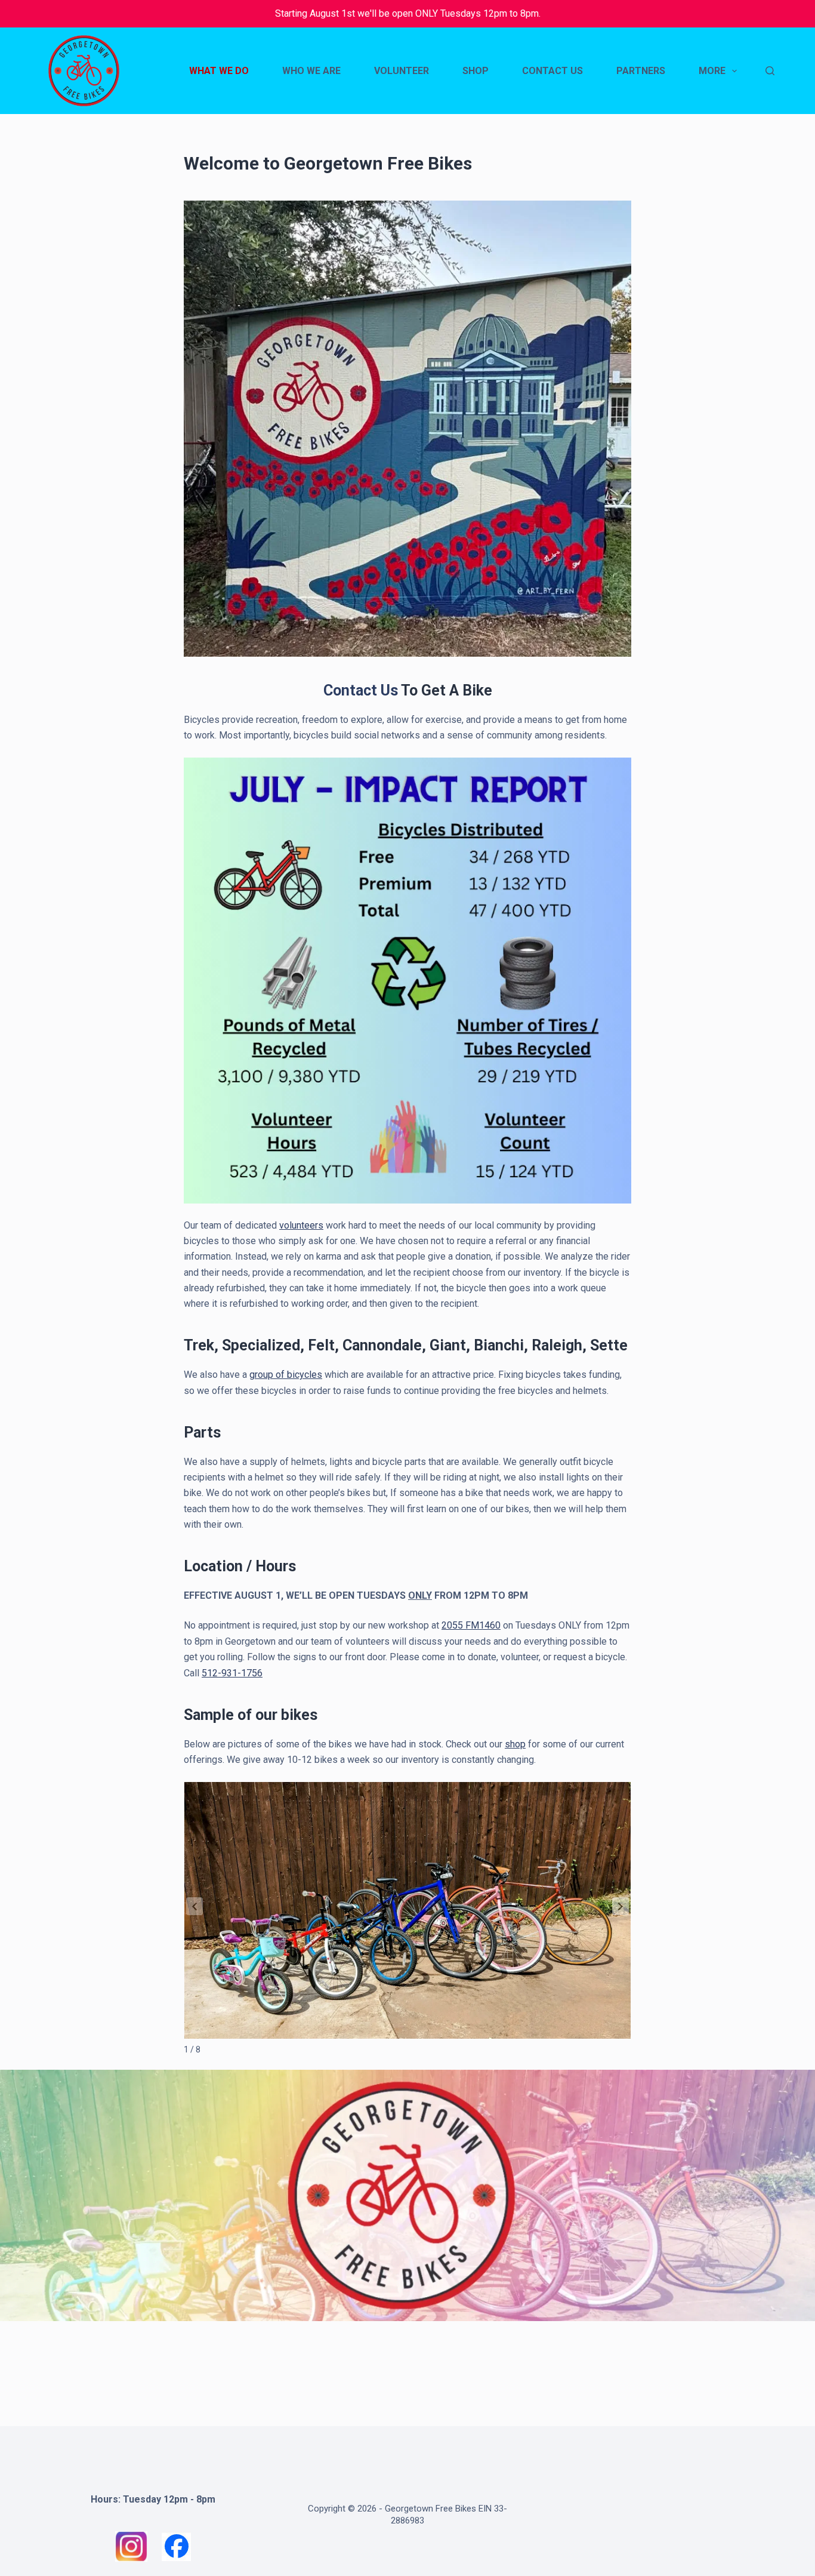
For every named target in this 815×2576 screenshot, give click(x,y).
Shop (476, 71)
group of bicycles (286, 1375)
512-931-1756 (232, 1673)
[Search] (770, 71)
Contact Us (552, 71)
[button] (620, 1906)
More (712, 71)
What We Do (219, 71)
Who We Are (311, 71)
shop (515, 1744)
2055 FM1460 (471, 1625)
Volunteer (402, 71)
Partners (641, 71)
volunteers (301, 1225)
